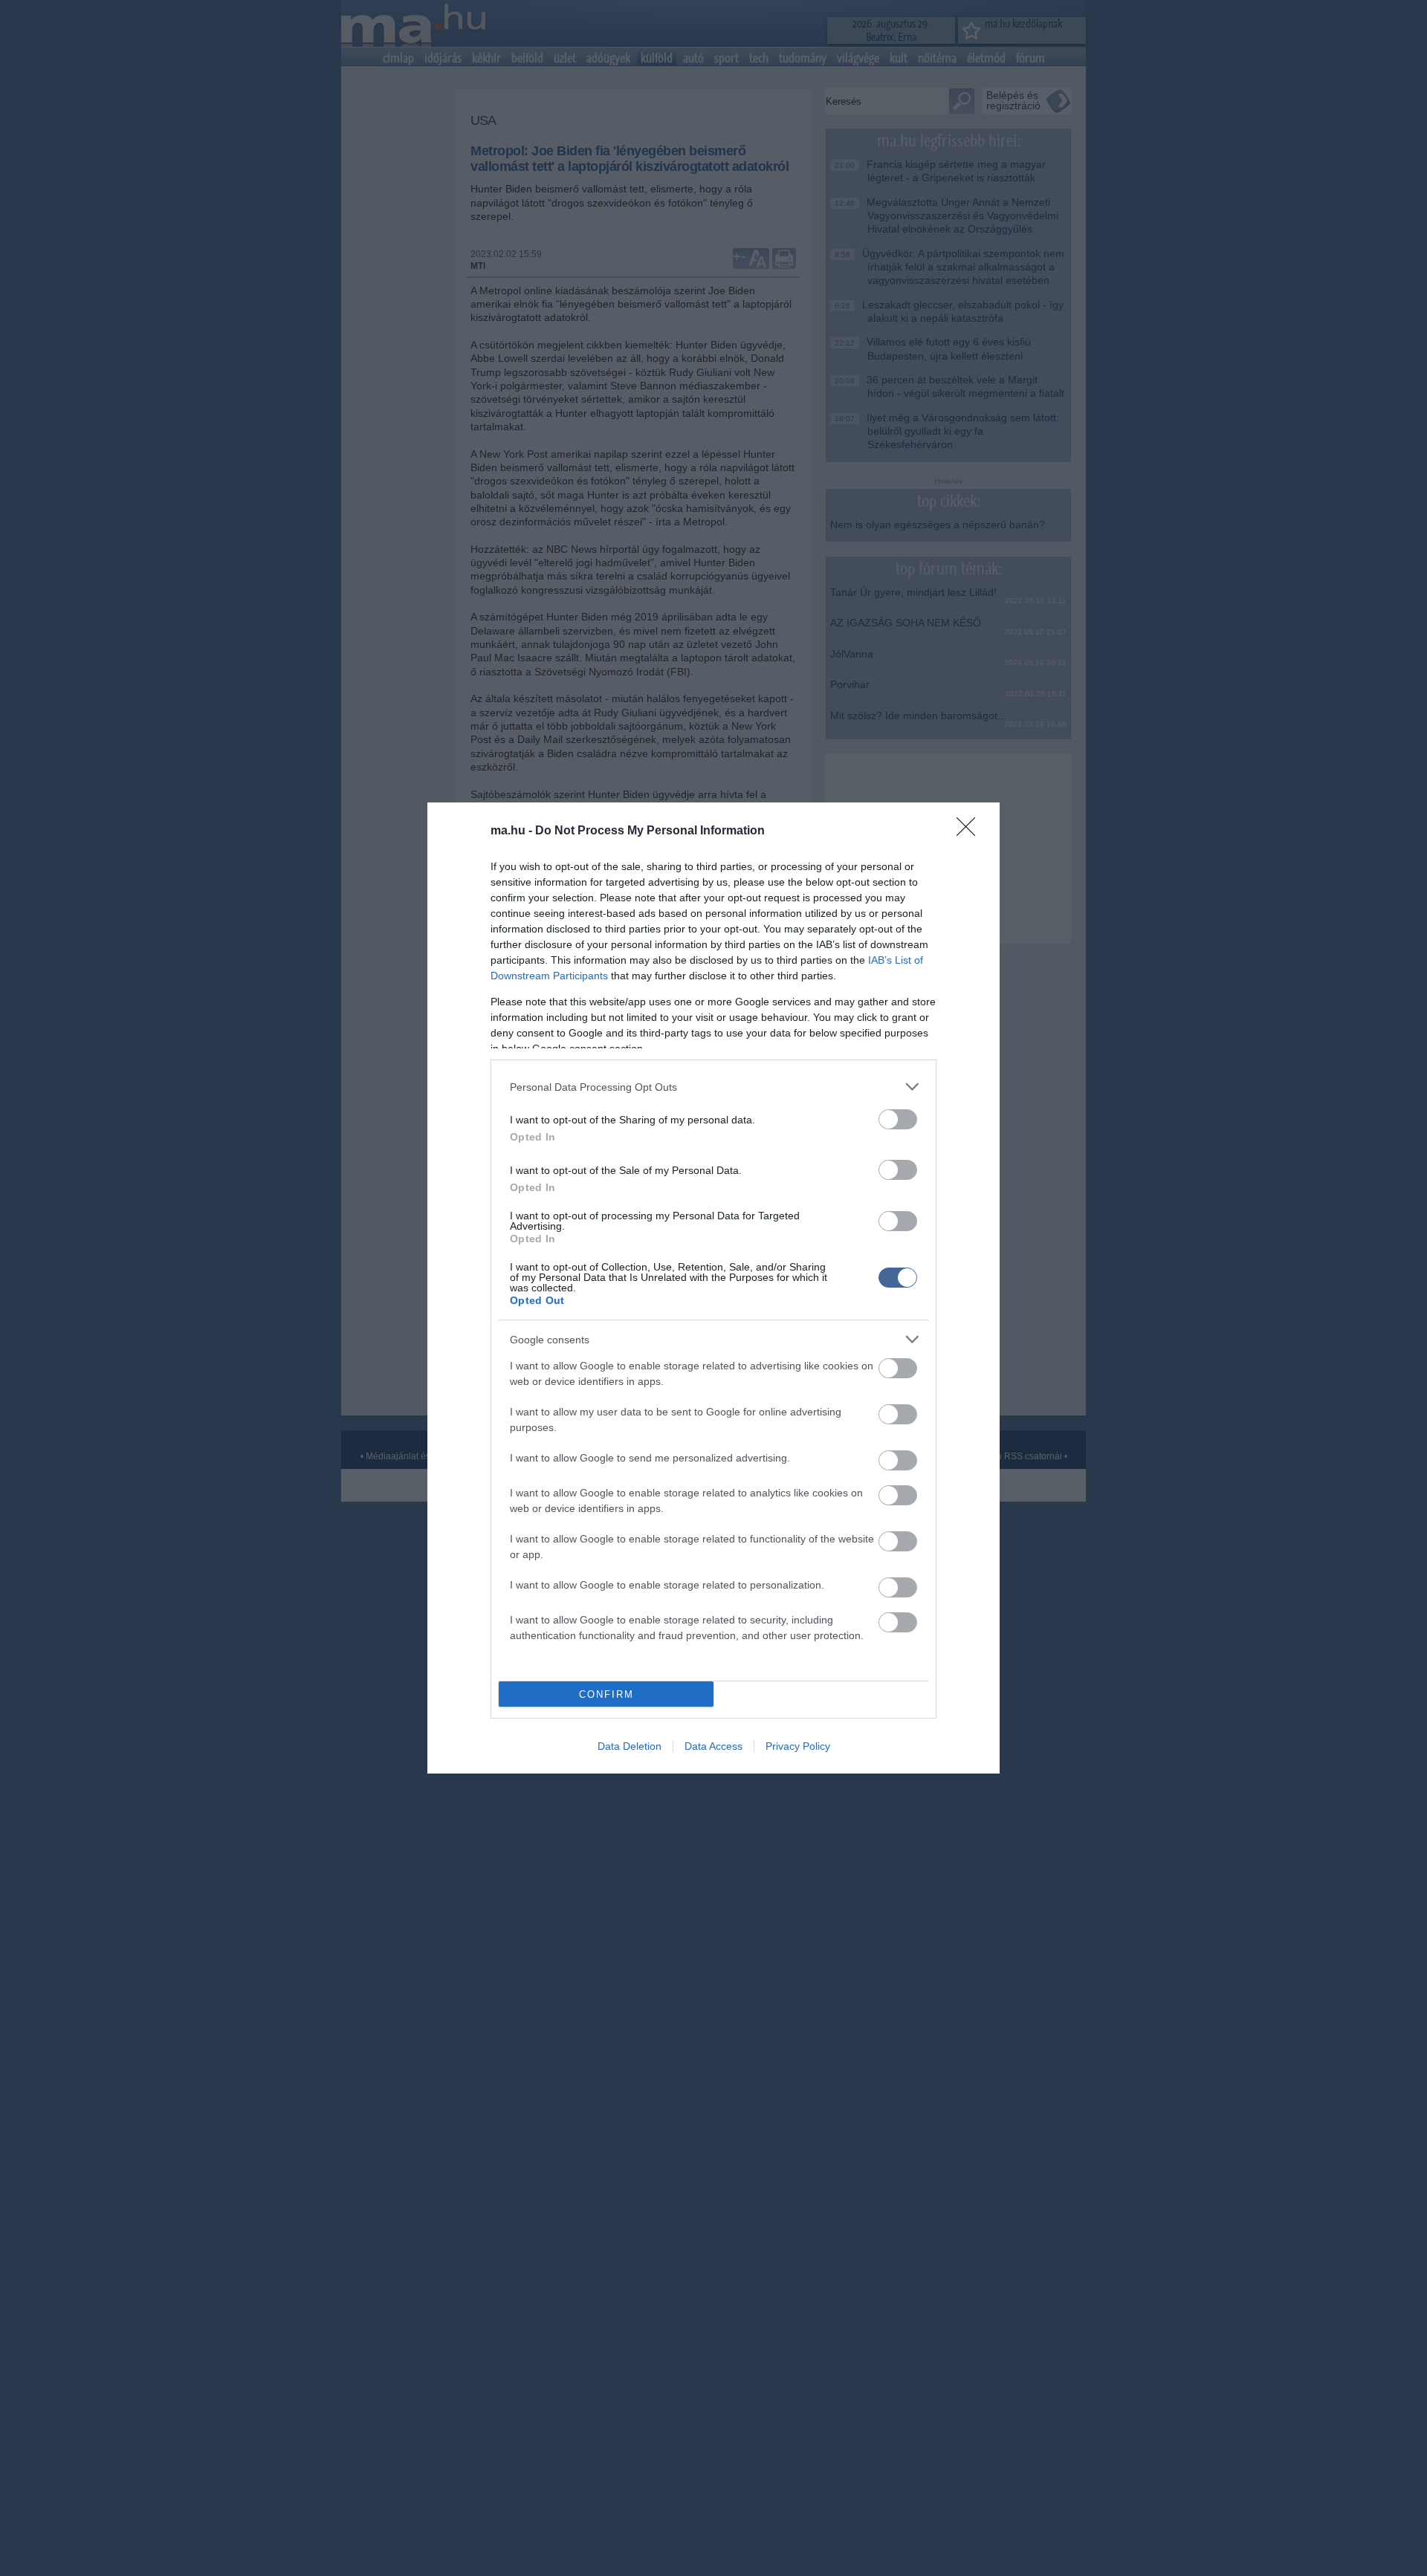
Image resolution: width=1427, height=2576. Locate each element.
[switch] (898, 1119)
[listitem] (713, 1087)
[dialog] (713, 1288)
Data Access (713, 1746)
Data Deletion (630, 1746)
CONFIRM (606, 1694)
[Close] (971, 831)
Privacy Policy (798, 1746)
